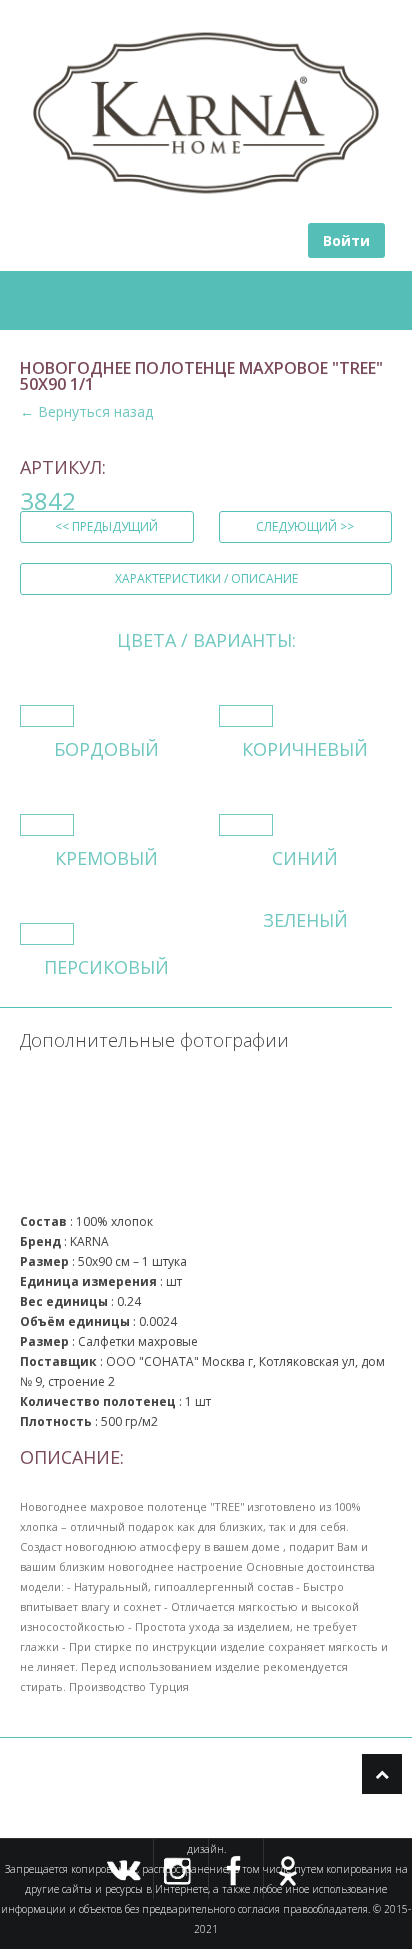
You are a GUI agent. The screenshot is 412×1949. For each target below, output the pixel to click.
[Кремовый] (47, 825)
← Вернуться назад (86, 411)
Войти (346, 240)
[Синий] (246, 825)
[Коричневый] (246, 716)
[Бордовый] (47, 716)
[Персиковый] (47, 934)
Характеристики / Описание (206, 578)
